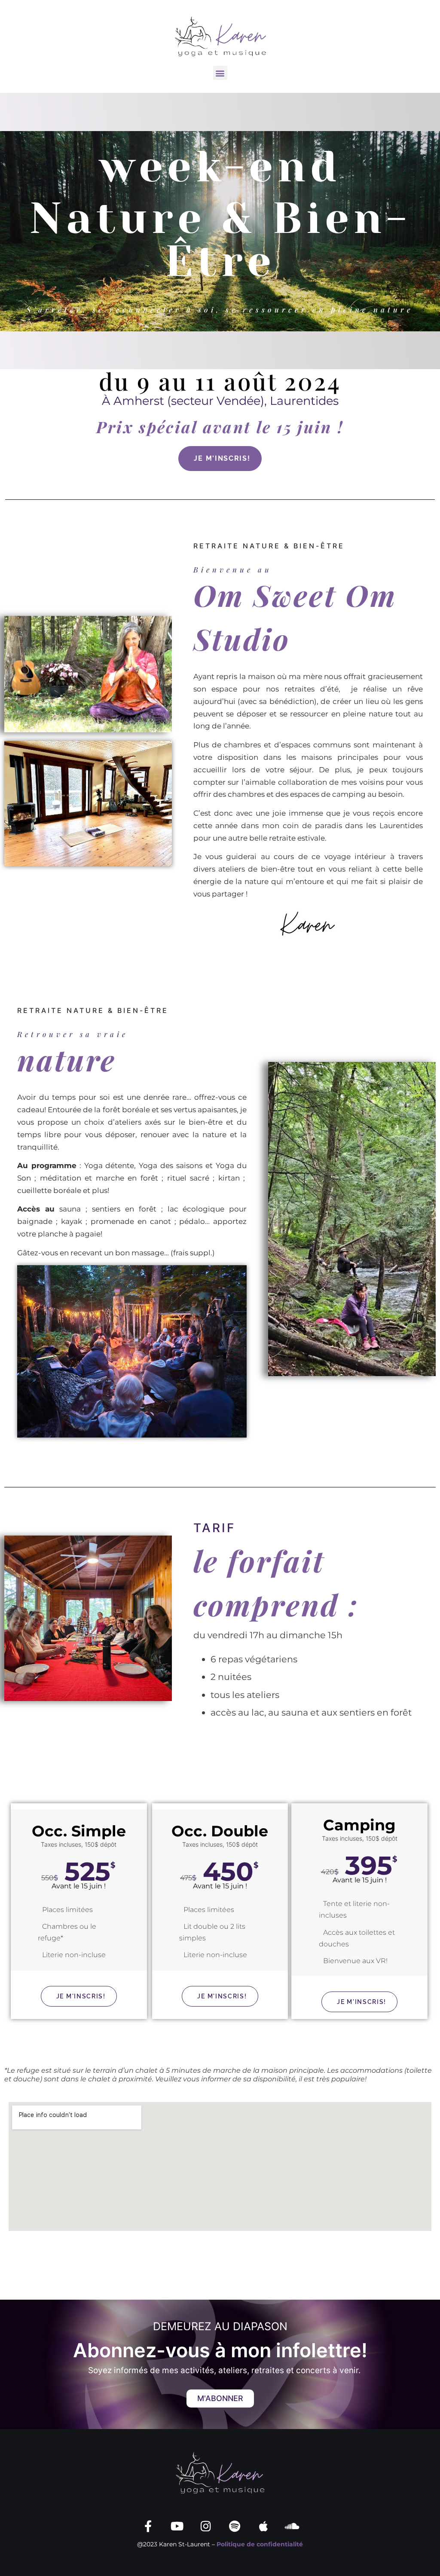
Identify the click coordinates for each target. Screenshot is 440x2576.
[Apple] (263, 2526)
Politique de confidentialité (260, 2544)
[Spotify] (234, 2526)
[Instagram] (206, 2526)
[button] (220, 73)
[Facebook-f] (148, 2526)
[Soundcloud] (292, 2526)
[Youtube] (177, 2526)
